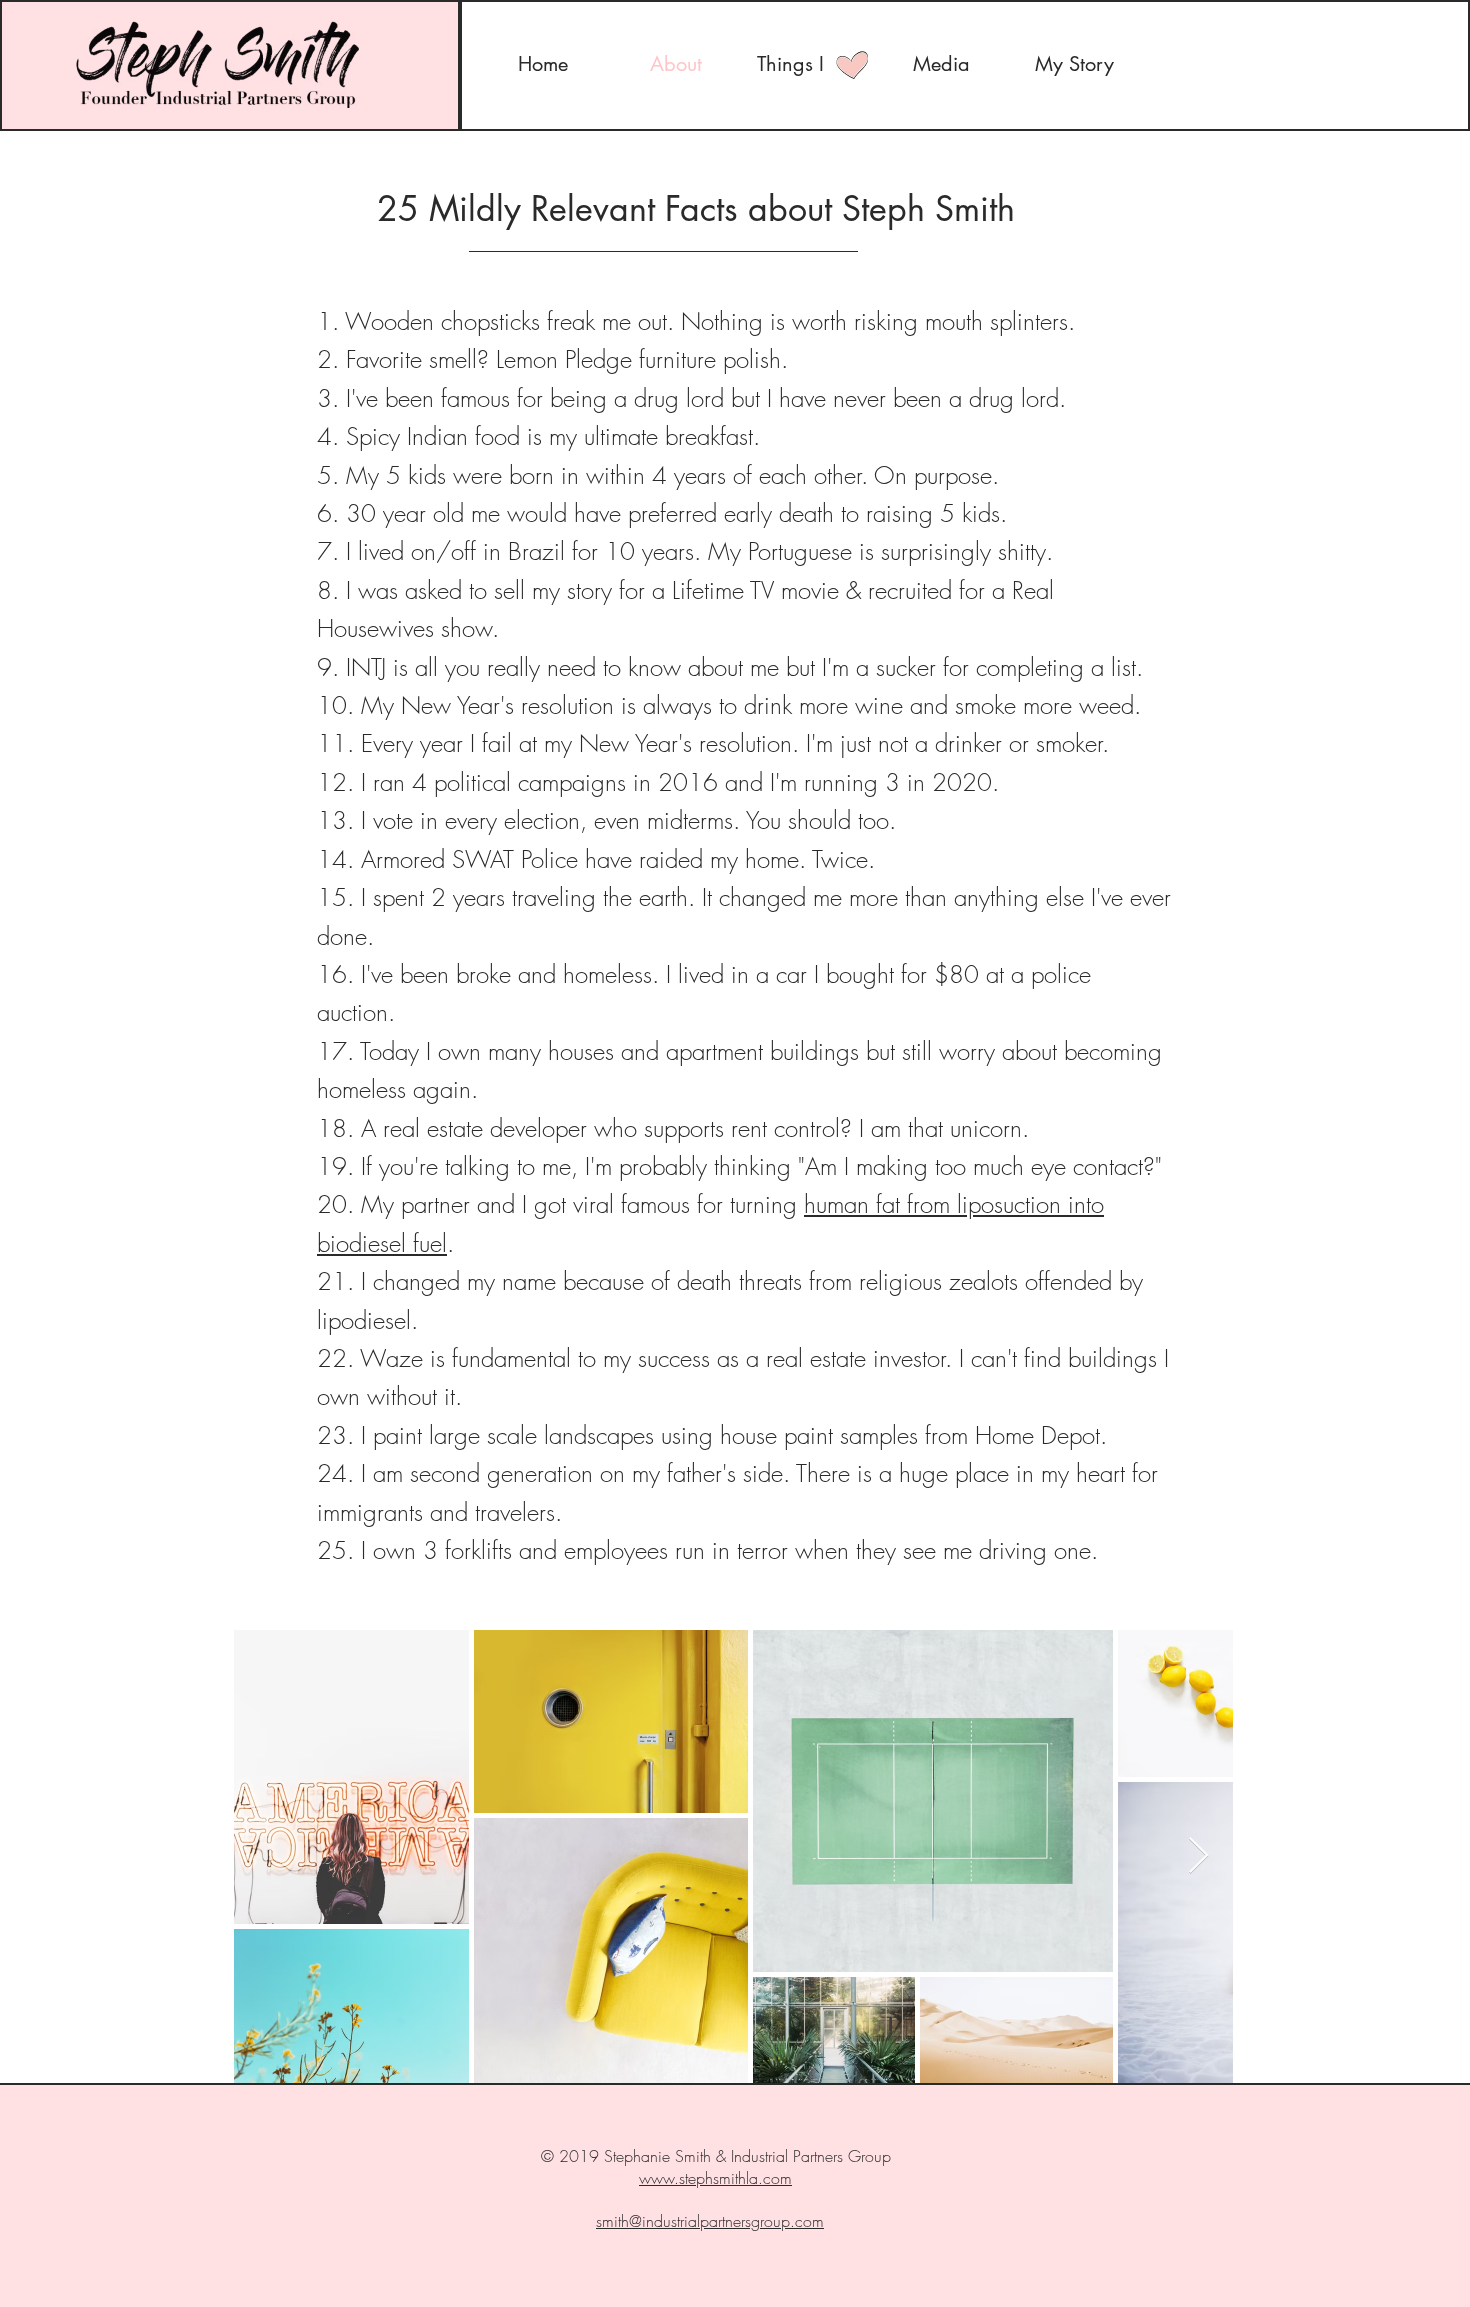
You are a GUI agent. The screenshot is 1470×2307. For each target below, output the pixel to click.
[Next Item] (1198, 1856)
